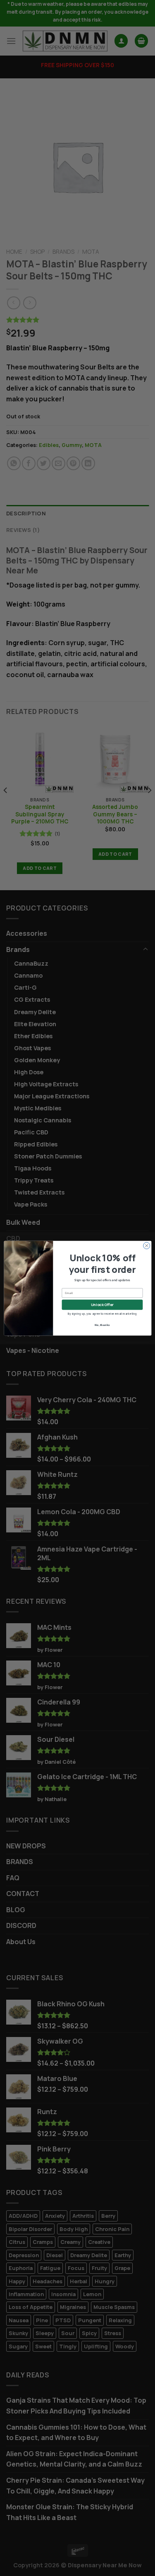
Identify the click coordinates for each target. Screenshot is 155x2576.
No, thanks (102, 1324)
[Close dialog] (146, 1246)
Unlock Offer (102, 1304)
